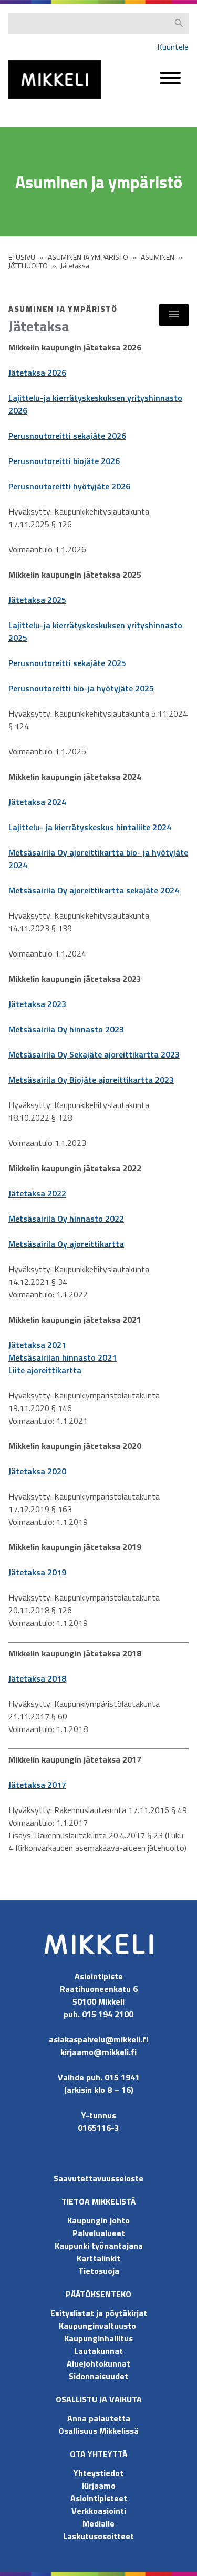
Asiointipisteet (99, 2498)
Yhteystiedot (98, 2473)
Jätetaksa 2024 (37, 802)
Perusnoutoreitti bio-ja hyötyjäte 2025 (81, 688)
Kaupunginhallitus (98, 2338)
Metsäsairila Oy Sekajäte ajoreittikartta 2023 (94, 1054)
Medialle (98, 2523)
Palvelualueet (99, 2233)
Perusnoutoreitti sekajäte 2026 (67, 436)
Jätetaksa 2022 (37, 1193)
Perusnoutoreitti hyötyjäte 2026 (69, 486)
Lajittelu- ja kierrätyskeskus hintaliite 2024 (90, 827)
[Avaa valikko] (170, 83)
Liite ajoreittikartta (45, 1370)
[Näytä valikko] (174, 315)
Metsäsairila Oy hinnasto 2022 (66, 1219)
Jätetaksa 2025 (37, 600)
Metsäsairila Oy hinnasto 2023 (66, 1029)
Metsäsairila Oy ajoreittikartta (66, 1244)
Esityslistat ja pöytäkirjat (99, 2313)
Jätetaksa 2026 (37, 373)
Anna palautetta (99, 2418)
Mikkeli (20, 101)
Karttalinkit (98, 2258)
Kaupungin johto (98, 2220)
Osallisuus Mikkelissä (98, 2431)
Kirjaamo (99, 2486)
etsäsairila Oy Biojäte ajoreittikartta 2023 (95, 1080)
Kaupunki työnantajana (99, 2246)
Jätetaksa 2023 (37, 1004)
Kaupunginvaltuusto (98, 2326)
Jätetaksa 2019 (37, 1572)
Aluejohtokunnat (98, 2363)
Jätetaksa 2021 (37, 1345)
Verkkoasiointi (99, 2511)
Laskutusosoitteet (98, 2536)
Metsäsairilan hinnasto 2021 (63, 1357)
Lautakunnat (98, 2351)
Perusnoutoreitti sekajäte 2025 (67, 663)
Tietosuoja (99, 2271)
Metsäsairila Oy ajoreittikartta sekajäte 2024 (94, 890)
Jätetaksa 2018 (37, 1678)
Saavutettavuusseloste (98, 2178)
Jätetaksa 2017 (37, 1785)
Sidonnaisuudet (98, 2376)
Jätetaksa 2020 (37, 1471)
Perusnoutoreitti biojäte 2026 (64, 461)
